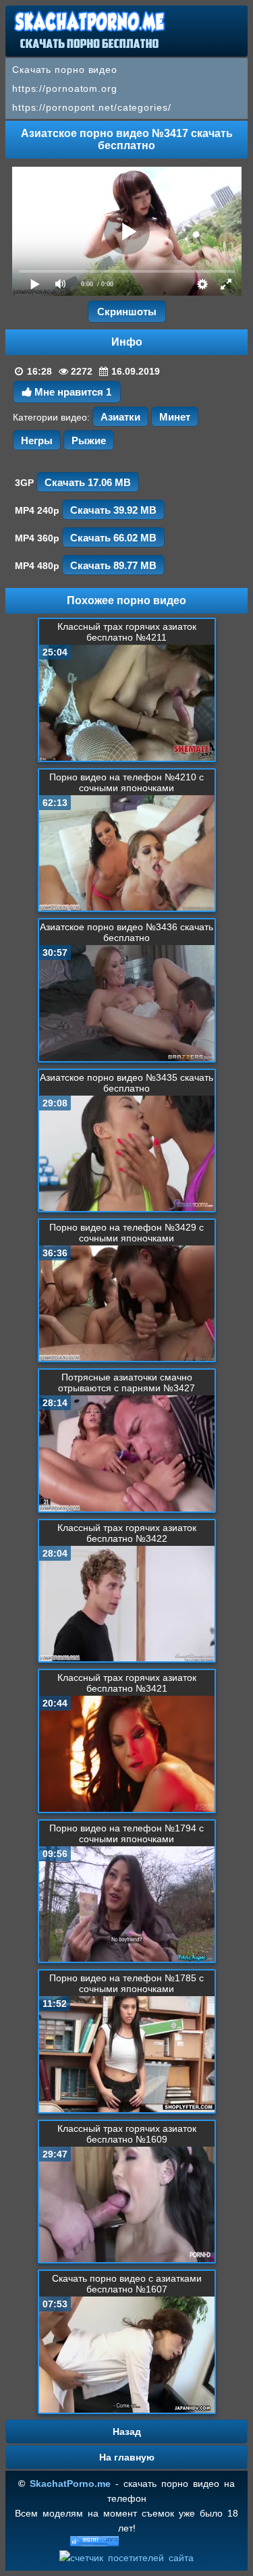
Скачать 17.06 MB (88, 482)
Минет (175, 417)
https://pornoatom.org (65, 88)
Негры (37, 440)
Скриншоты (127, 312)
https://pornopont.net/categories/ (92, 107)
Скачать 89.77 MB (113, 565)
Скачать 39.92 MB (113, 510)
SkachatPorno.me (70, 2484)
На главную (127, 2457)
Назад (127, 2432)
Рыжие (89, 440)
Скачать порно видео (65, 70)
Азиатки (120, 417)
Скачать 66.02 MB (113, 538)
